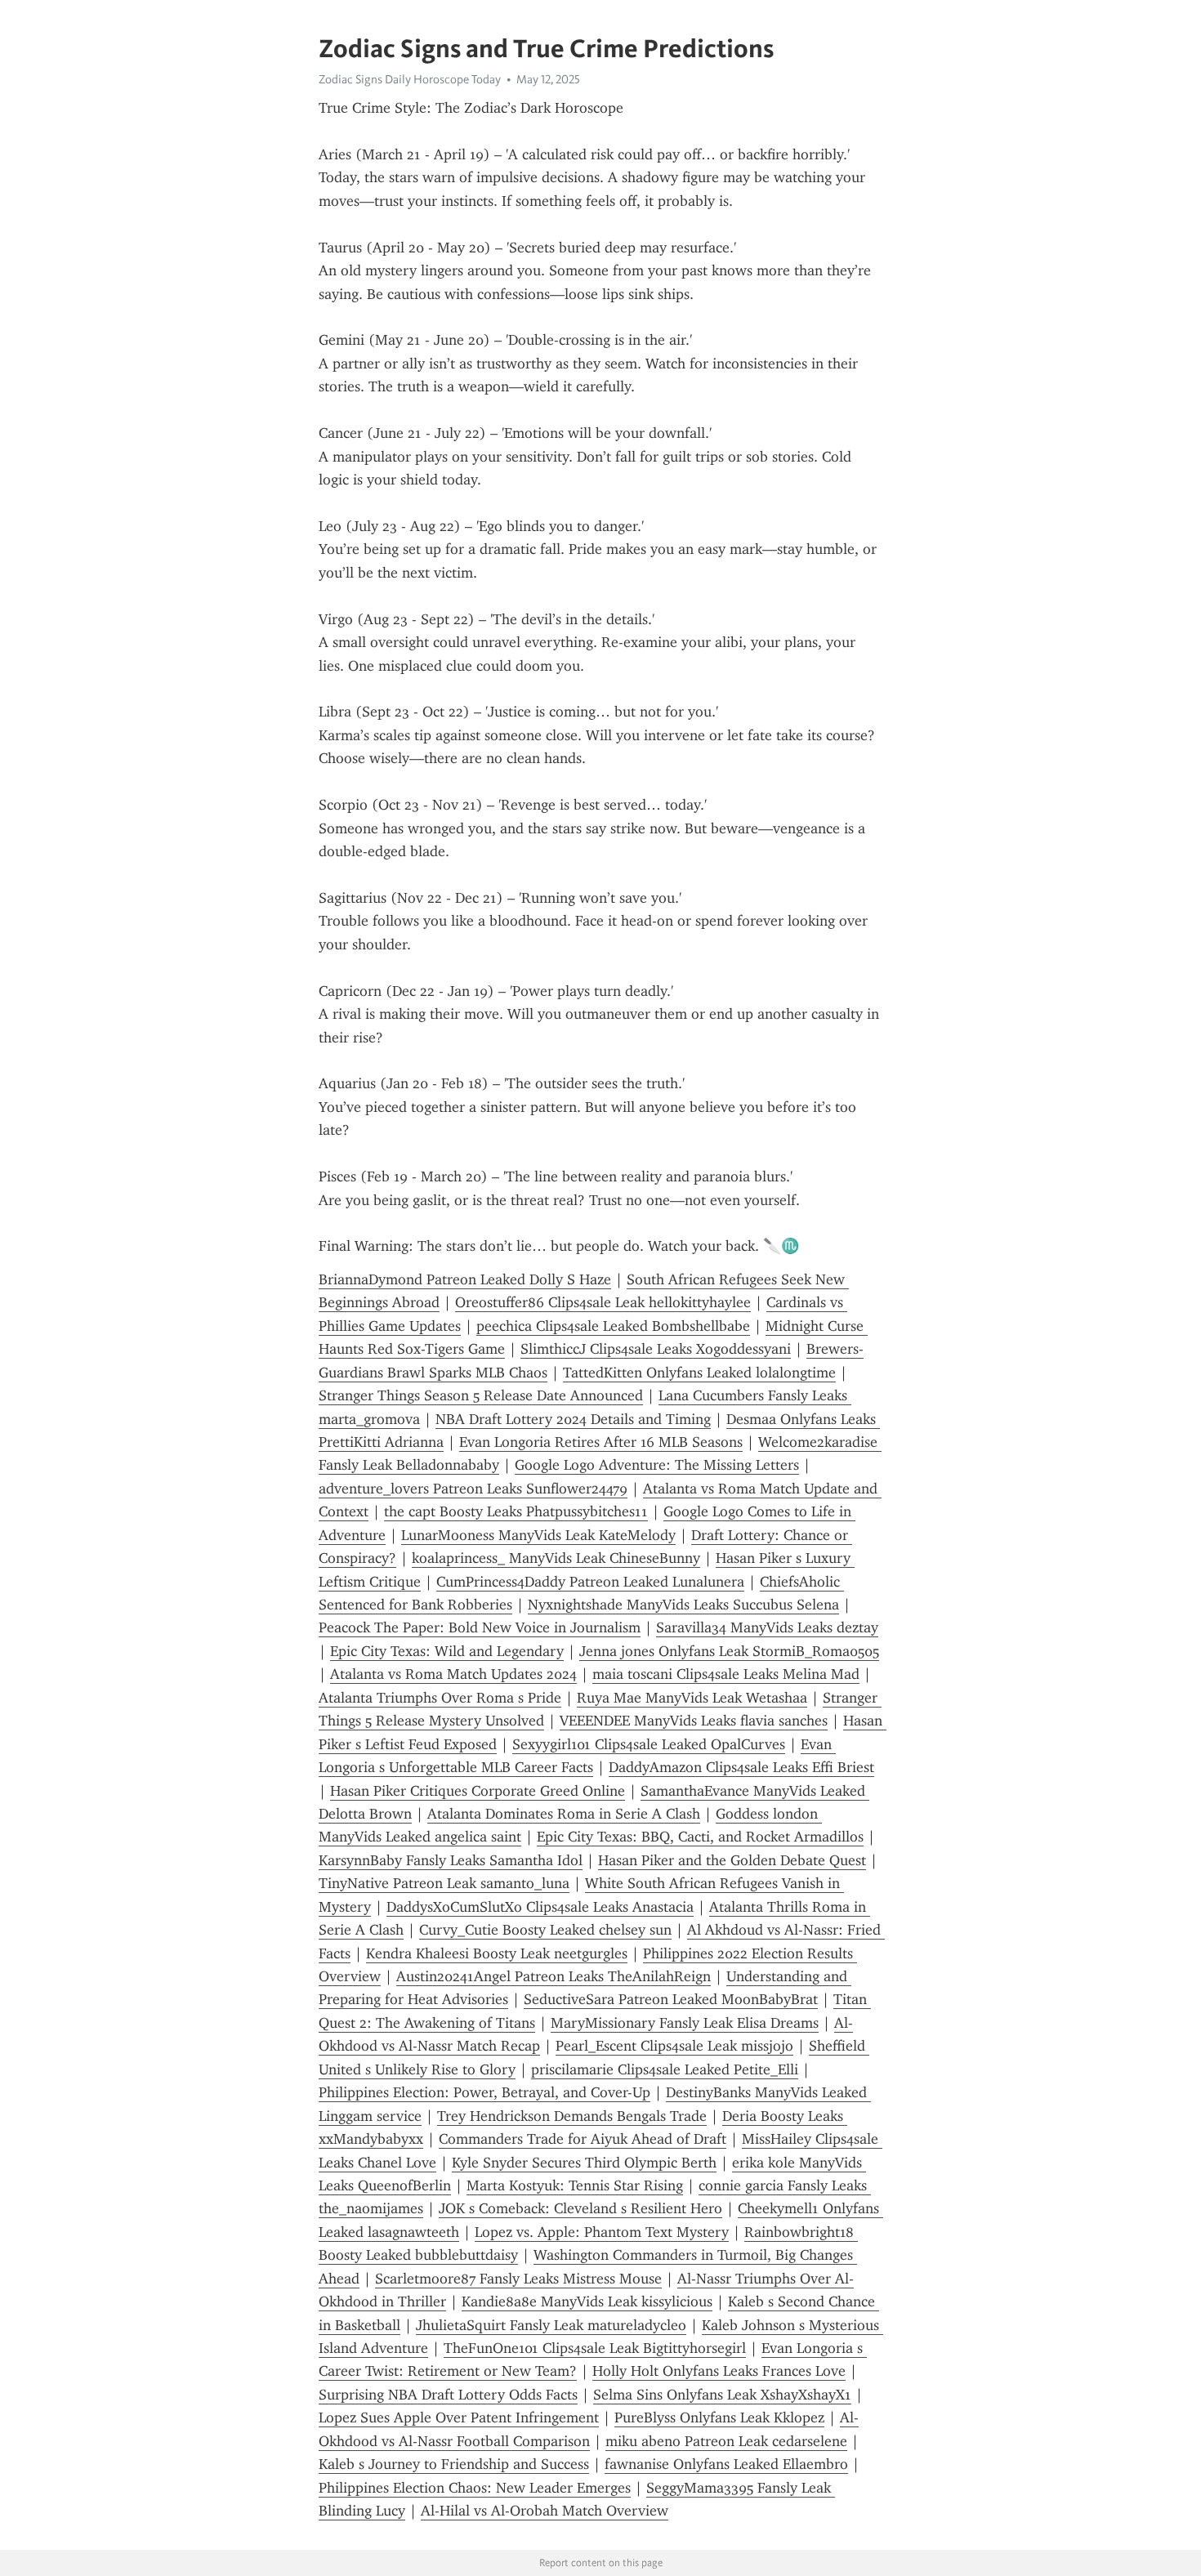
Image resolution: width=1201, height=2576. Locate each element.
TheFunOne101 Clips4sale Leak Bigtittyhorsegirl (595, 2348)
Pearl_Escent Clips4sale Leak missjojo (674, 2046)
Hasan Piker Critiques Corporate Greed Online (478, 1791)
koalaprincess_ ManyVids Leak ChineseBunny (556, 1558)
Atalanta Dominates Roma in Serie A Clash (564, 1814)
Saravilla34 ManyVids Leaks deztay (767, 1627)
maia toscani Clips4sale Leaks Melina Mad (726, 1674)
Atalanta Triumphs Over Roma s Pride (440, 1698)
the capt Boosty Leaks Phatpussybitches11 (516, 1511)
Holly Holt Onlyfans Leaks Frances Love (719, 2371)
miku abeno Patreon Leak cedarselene (726, 2441)
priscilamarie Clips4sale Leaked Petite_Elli (665, 2069)
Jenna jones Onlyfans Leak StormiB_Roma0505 (729, 1651)
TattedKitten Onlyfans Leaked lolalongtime (699, 1373)
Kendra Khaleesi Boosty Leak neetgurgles (497, 1953)
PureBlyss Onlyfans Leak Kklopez (719, 2418)
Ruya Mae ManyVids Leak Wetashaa (692, 1698)
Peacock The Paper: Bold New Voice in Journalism (480, 1627)
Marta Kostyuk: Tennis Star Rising (575, 2185)
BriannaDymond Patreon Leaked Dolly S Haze (465, 1279)
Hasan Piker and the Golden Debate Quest (732, 1860)
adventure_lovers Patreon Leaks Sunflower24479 (473, 1489)
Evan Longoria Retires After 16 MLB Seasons (601, 1442)
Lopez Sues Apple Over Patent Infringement (459, 2418)
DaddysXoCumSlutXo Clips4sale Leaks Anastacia (540, 1907)
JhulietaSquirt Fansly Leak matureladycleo (551, 2325)
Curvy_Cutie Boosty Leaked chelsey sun (545, 1930)
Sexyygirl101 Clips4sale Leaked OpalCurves (649, 1744)
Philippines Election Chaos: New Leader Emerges (475, 2488)
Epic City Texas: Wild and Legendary (447, 1651)
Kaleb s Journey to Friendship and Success (454, 2464)
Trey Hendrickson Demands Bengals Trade (572, 2116)
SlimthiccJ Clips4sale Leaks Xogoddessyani (656, 1349)
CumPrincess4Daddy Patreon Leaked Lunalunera (590, 1582)
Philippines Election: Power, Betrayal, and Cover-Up (484, 2092)
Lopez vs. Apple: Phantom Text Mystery (602, 2232)
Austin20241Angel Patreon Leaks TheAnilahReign (554, 1976)
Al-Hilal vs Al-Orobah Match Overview (545, 2511)
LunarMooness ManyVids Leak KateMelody (538, 1535)
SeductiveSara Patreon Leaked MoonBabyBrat (671, 1999)
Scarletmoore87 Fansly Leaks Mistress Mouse (518, 2279)
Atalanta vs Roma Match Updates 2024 (453, 1674)
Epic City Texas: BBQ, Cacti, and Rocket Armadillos (700, 1837)
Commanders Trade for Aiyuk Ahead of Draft (583, 2139)
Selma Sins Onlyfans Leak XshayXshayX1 (722, 2395)
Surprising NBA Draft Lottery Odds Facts (448, 2395)
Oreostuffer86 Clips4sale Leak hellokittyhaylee (603, 1302)
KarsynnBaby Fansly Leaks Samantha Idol (451, 1860)
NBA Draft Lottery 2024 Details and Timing (573, 1419)
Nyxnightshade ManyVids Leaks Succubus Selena (683, 1605)
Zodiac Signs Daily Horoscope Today (410, 79)
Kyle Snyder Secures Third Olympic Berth (584, 2163)
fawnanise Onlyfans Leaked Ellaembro (726, 2464)
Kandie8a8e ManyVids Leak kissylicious (587, 2301)
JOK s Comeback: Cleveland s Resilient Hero (580, 2208)
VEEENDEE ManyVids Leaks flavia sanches (694, 1721)
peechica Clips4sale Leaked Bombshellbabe (613, 1326)
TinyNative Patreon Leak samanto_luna (444, 1883)
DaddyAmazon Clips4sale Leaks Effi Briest (741, 1767)
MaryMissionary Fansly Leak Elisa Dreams (685, 2023)
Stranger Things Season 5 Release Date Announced (481, 1395)
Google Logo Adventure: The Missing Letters (657, 1465)
